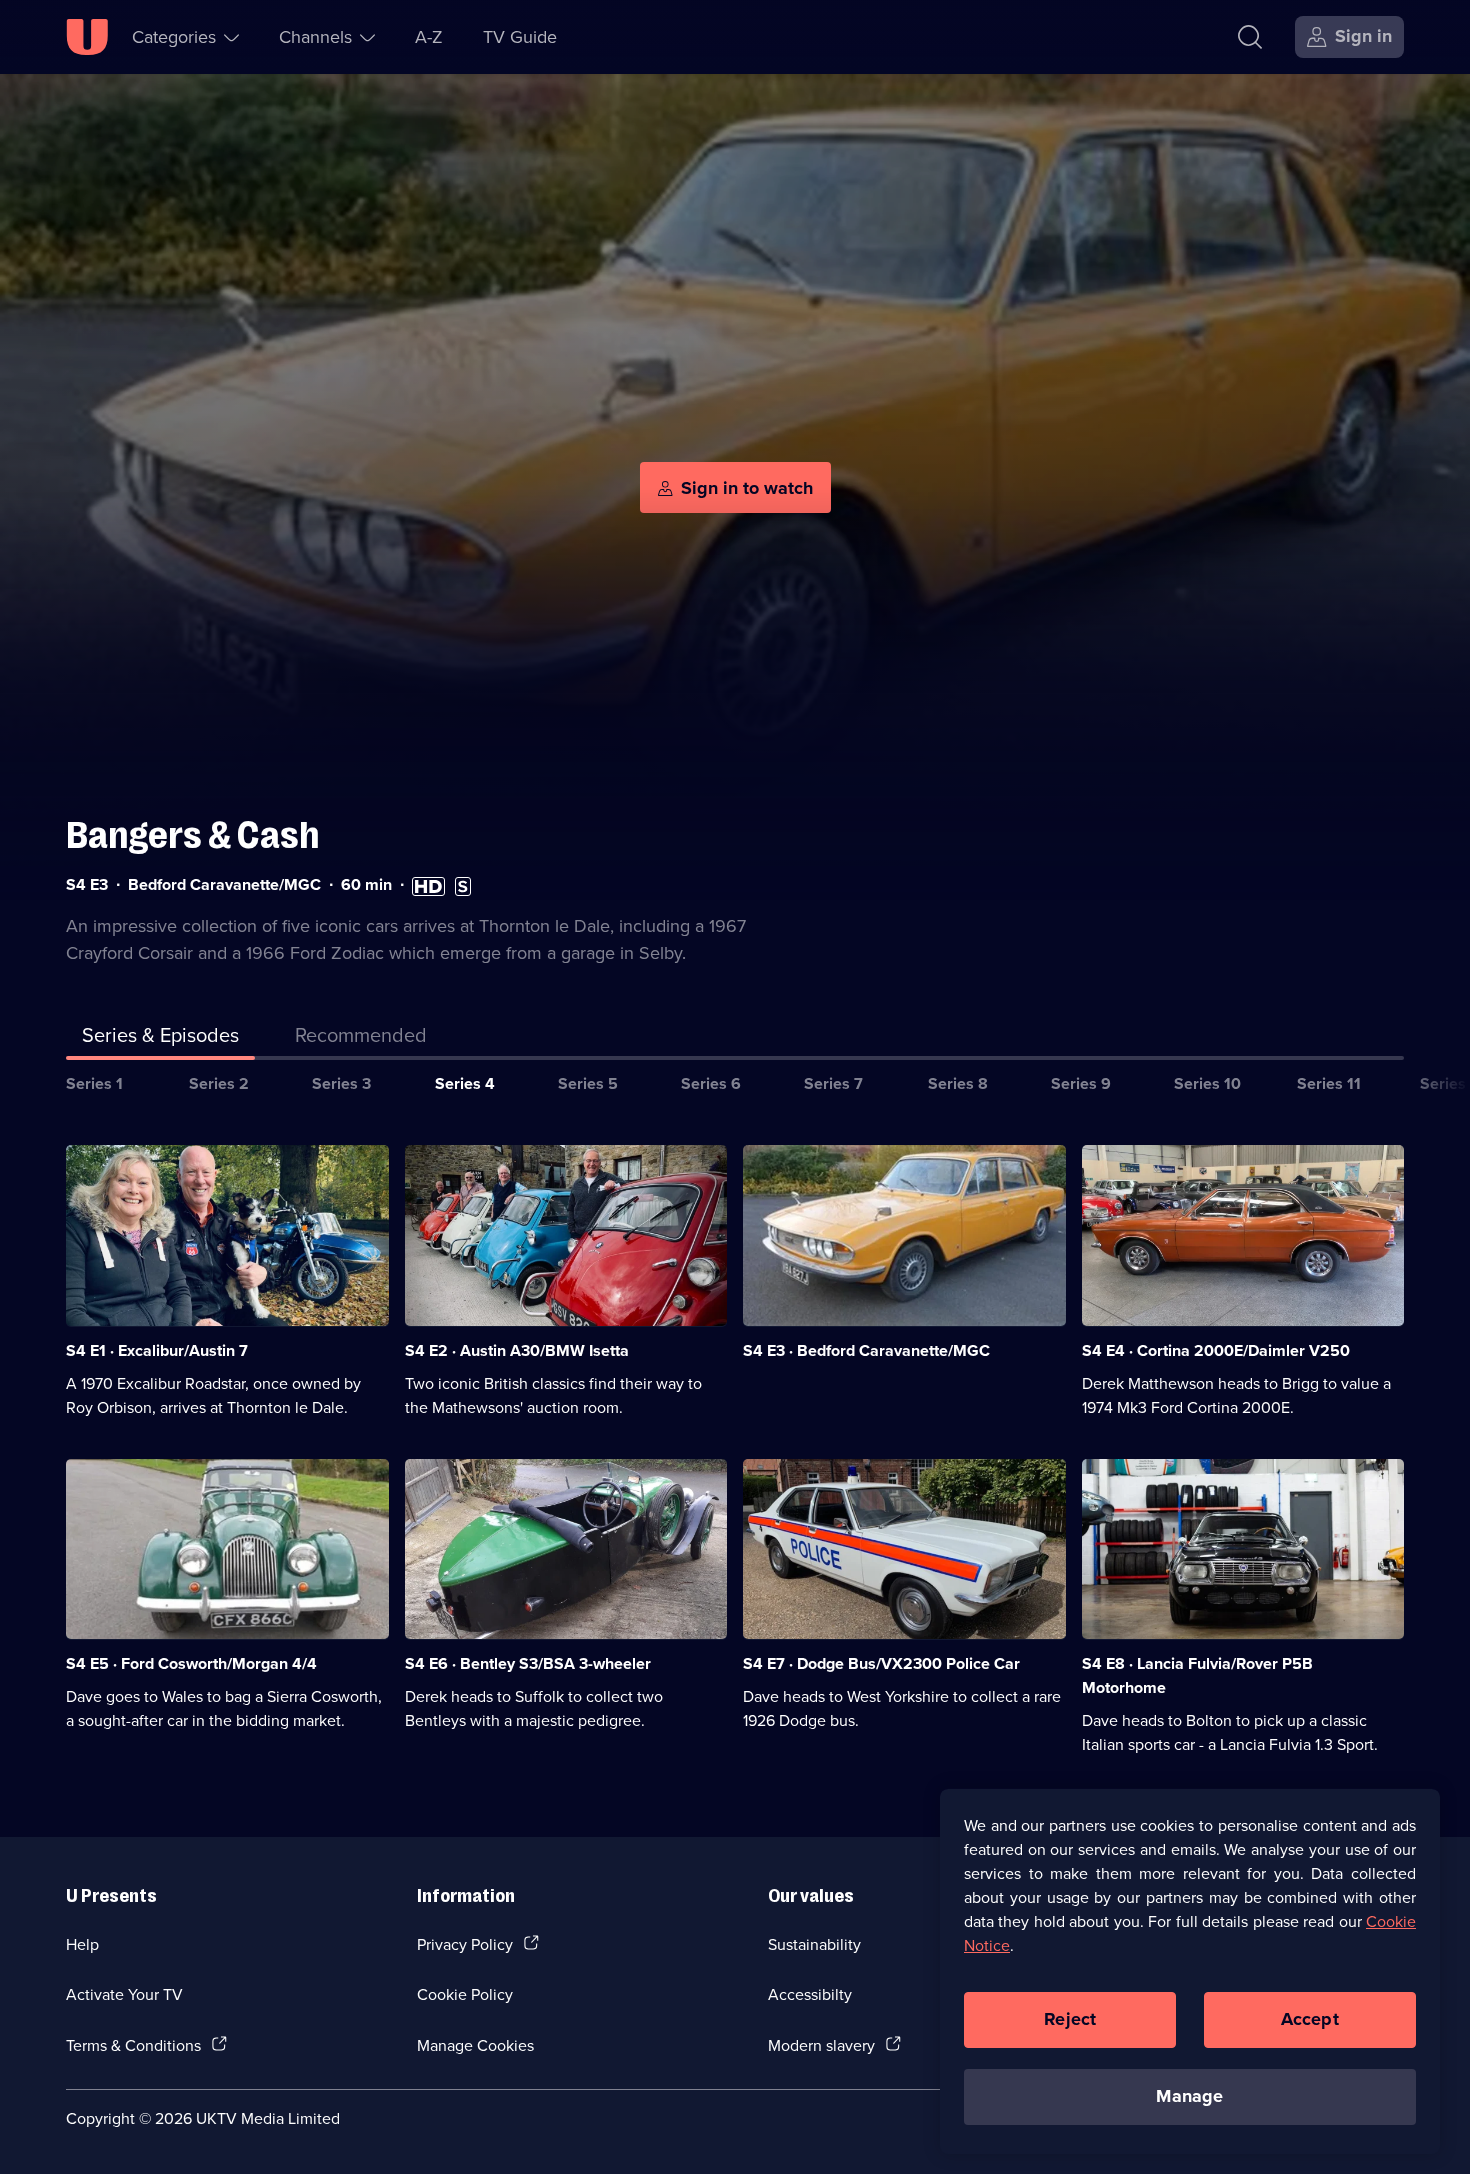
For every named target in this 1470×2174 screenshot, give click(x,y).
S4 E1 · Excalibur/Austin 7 (157, 1350)
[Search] (1250, 37)
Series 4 (465, 1083)
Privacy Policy (465, 1944)
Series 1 (94, 1083)
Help (82, 1944)
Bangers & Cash (192, 835)
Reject (1070, 2019)
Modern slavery (821, 2045)
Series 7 (833, 1083)
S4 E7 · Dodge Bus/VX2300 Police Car (881, 1663)
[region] (1190, 1971)
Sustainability (814, 1944)
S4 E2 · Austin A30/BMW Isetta (517, 1350)
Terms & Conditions (133, 2045)
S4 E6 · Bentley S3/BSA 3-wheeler (528, 1663)
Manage (1189, 2096)
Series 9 (1081, 1083)
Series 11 (1329, 1083)
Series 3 (341, 1083)
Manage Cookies (475, 2045)
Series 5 (588, 1083)
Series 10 (1207, 1083)
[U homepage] (87, 37)
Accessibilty (810, 1994)
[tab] (361, 1039)
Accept (1310, 2019)
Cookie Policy (465, 1994)
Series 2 (219, 1083)
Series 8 (958, 1083)
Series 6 (711, 1083)
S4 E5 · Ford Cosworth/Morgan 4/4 (191, 1663)
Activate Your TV (124, 1994)
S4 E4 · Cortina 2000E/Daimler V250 (1216, 1350)
